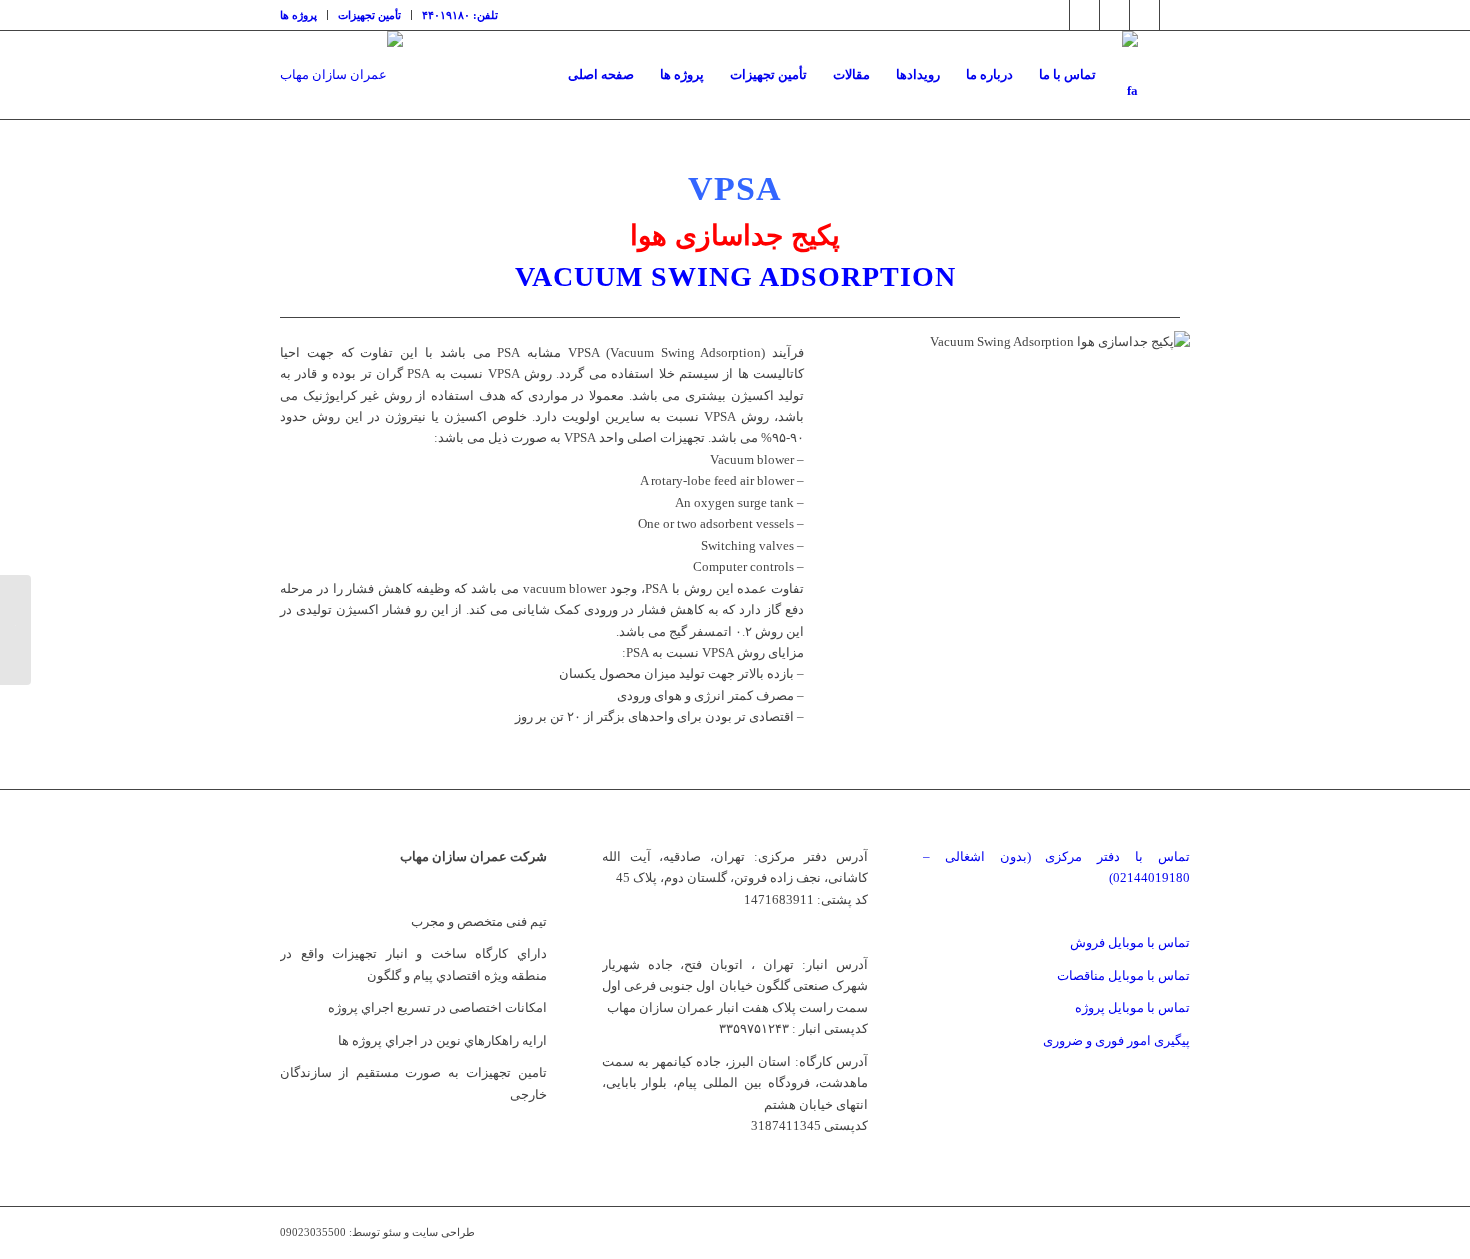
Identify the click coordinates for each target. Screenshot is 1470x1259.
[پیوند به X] (1054, 15)
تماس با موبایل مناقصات (1123, 975)
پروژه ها (298, 15)
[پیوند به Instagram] (1084, 15)
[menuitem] (304, 15)
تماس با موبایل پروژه (1132, 1007)
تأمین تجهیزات (369, 15)
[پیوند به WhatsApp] (1175, 15)
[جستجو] (1170, 75)
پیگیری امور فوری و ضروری (1116, 1040)
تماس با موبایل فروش (1130, 942)
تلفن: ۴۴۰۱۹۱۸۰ (460, 15)
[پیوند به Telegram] (1144, 15)
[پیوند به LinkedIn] (1114, 15)
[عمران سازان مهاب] (341, 75)
